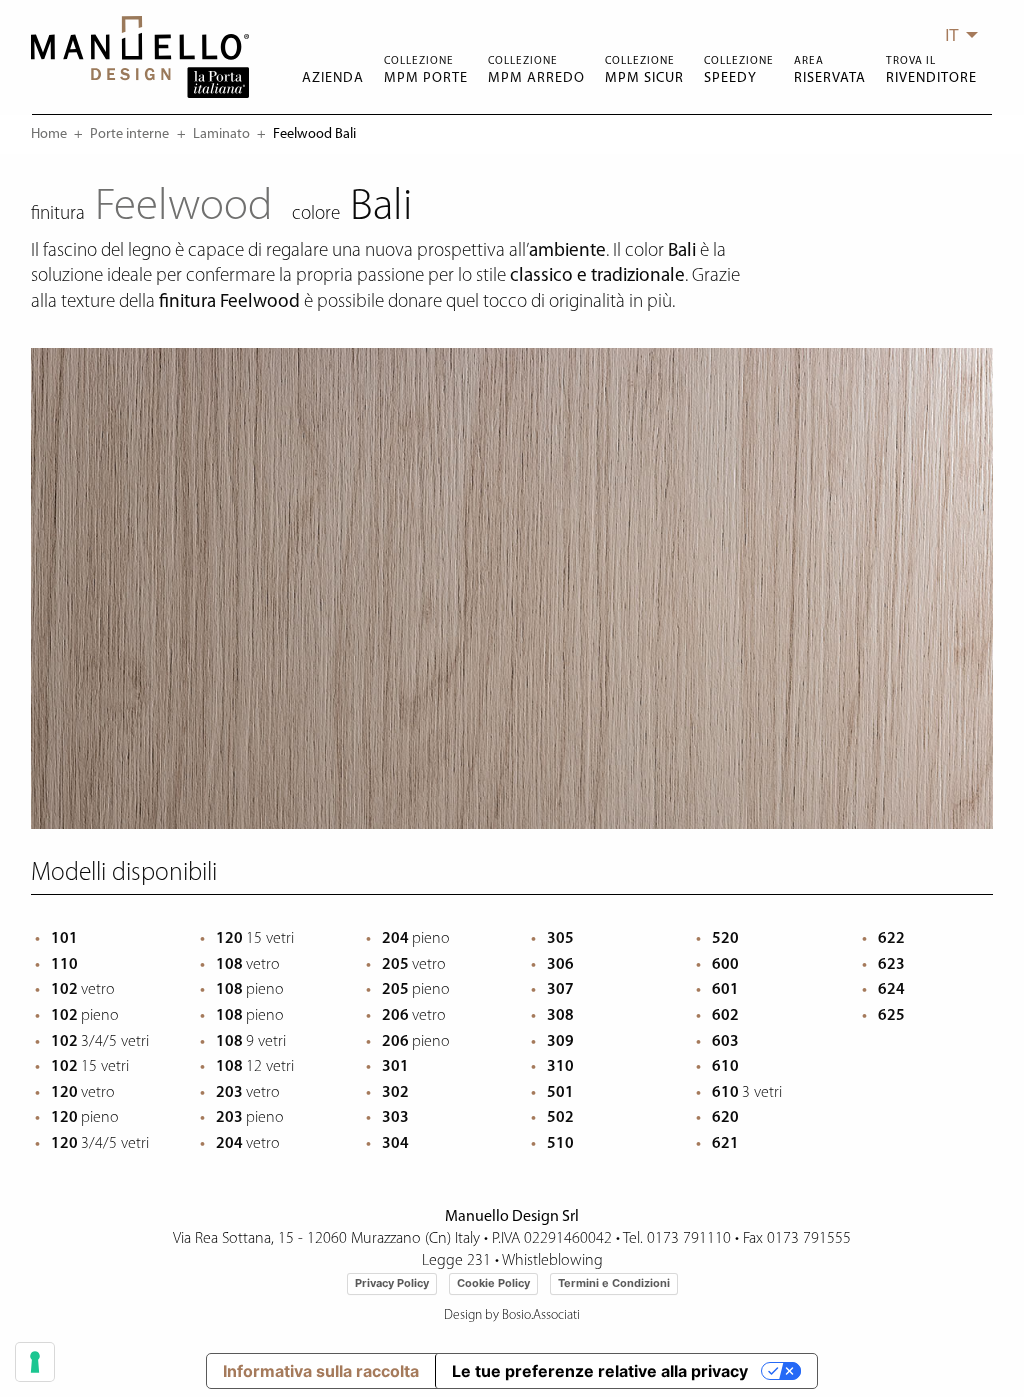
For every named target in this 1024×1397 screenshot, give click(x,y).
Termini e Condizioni (614, 1283)
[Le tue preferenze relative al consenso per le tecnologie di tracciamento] (35, 1362)
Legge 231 (456, 1261)
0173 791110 (689, 1239)
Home (49, 134)
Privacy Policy (392, 1283)
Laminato (221, 134)
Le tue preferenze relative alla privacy (600, 1371)
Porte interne (129, 134)
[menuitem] (956, 35)
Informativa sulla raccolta (321, 1371)
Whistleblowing (552, 1261)
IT (952, 34)
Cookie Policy (493, 1283)
